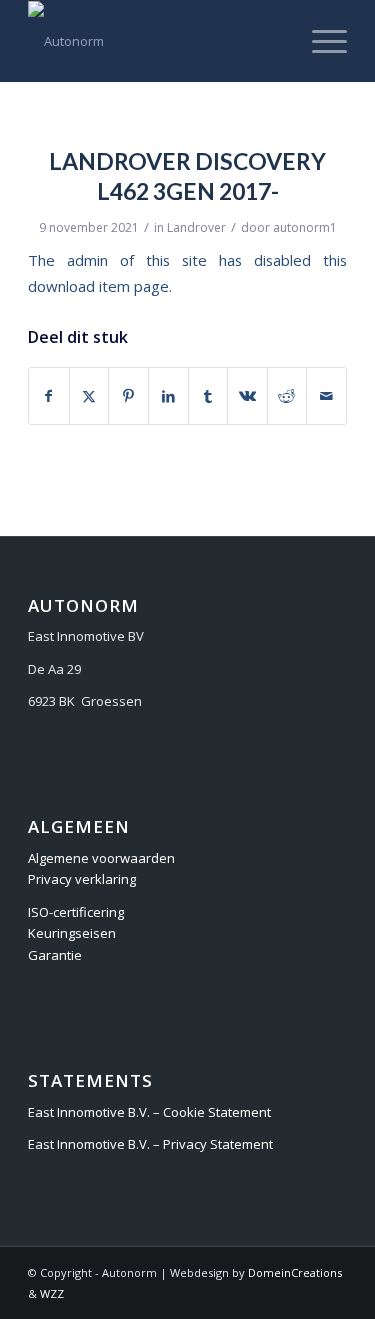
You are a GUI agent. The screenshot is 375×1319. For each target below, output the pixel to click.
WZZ (52, 1293)
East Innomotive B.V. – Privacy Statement (150, 1144)
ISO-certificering (76, 912)
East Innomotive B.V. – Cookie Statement (149, 1112)
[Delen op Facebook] (49, 396)
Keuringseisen (72, 933)
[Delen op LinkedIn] (168, 396)
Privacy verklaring (82, 879)
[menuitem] (319, 41)
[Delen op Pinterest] (128, 396)
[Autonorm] (155, 41)
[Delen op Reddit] (287, 396)
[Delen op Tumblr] (208, 396)
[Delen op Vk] (247, 396)
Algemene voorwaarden (101, 858)
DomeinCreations (295, 1272)
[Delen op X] (89, 396)
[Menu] (319, 41)
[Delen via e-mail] (326, 396)
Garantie (55, 955)
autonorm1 (305, 227)
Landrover (196, 227)
